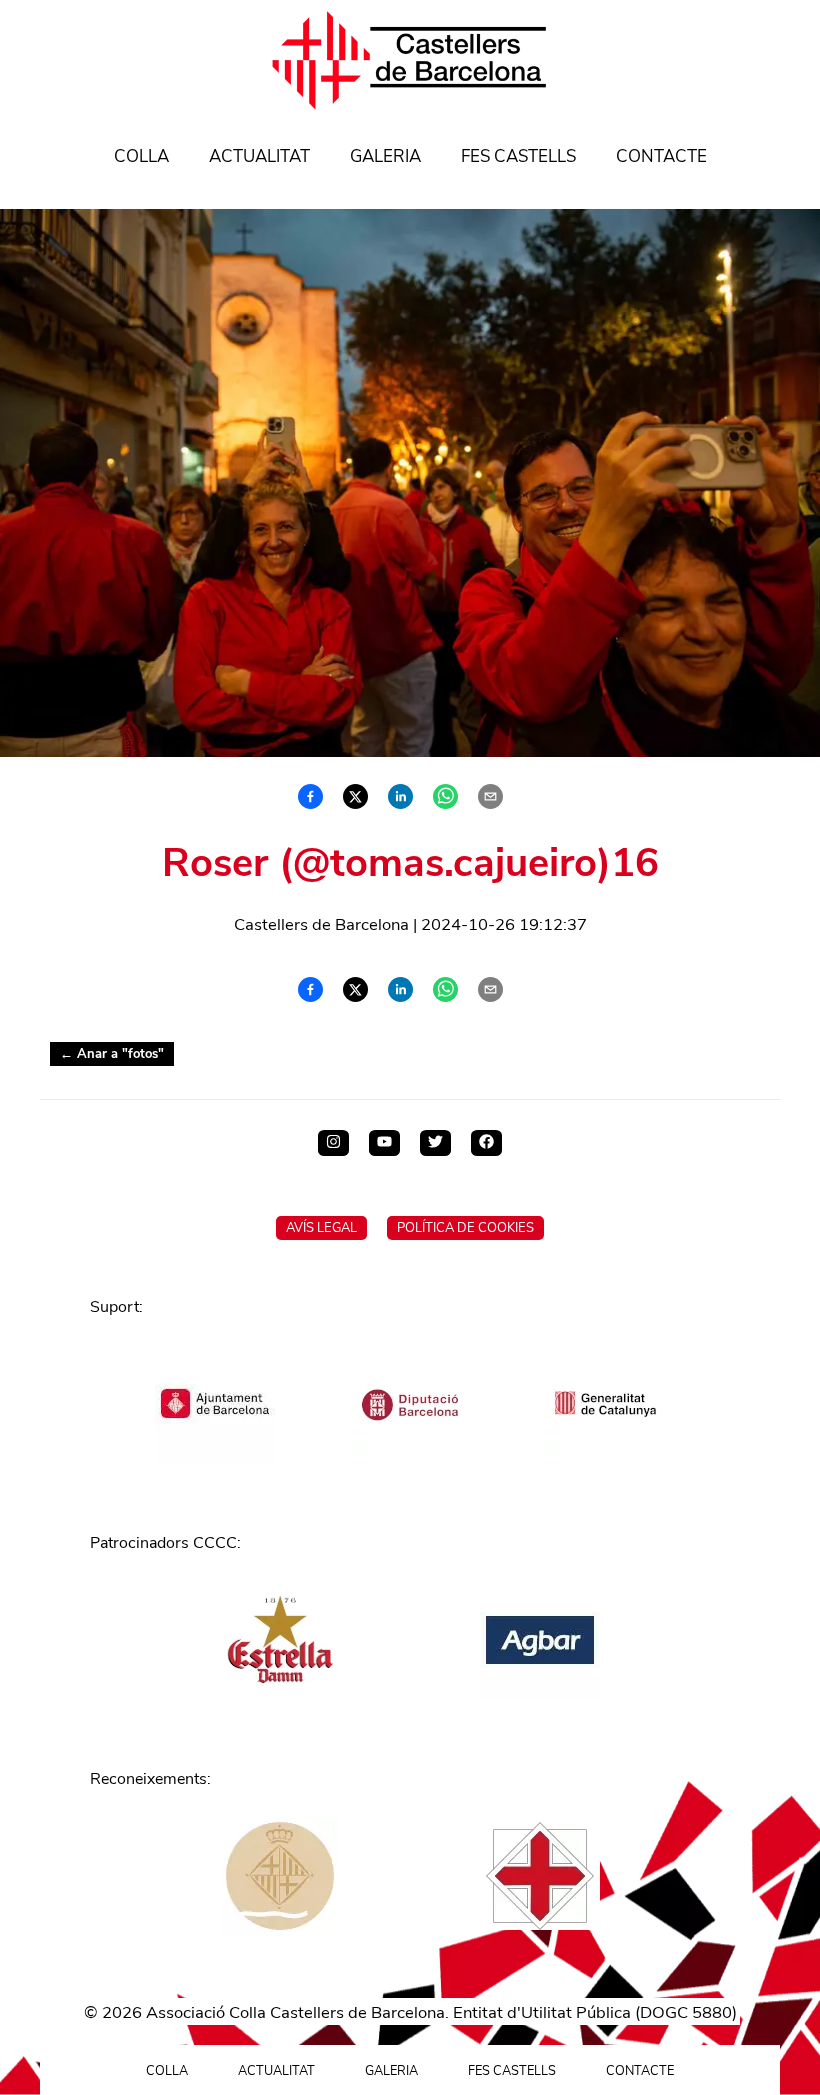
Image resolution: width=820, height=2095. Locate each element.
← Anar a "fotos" (112, 1054)
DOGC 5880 (686, 2012)
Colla (141, 156)
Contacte (661, 156)
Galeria (385, 156)
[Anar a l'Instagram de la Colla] (333, 1143)
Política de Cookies (465, 1228)
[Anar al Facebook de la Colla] (486, 1143)
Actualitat (259, 156)
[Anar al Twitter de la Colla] (435, 1143)
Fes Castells (518, 156)
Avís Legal (321, 1228)
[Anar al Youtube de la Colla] (384, 1143)
